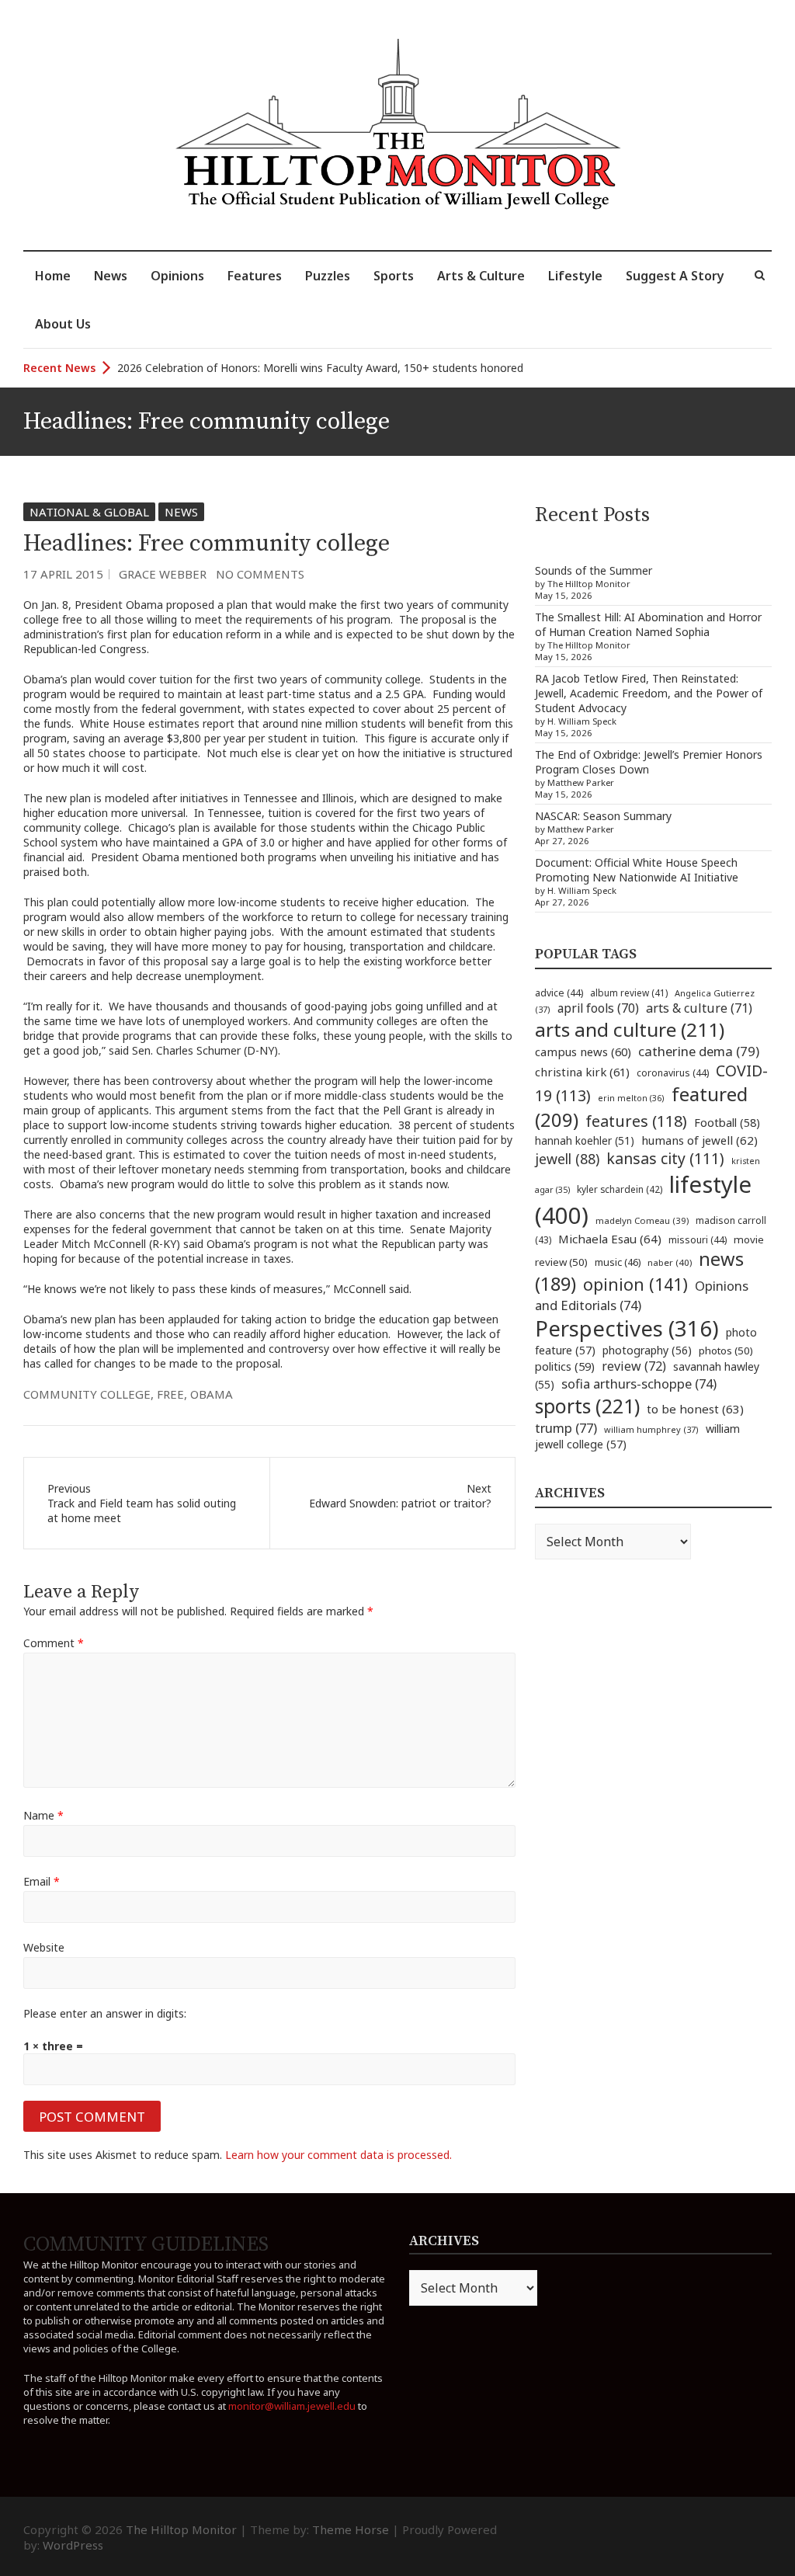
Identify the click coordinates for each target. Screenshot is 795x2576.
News (111, 276)
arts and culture (630, 1029)
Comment (54, 1643)
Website (44, 1947)
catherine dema (699, 1051)
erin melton (631, 1098)
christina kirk (582, 1072)
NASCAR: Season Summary (603, 816)
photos (726, 1351)
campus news (583, 1052)
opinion (635, 1284)
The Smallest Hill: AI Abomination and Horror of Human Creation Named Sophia (648, 624)
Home (53, 276)
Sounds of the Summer (594, 570)
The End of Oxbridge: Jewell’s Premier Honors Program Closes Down (649, 762)
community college (87, 1394)
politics (565, 1366)
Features (255, 276)
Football (727, 1123)
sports (587, 1406)
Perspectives (627, 1328)
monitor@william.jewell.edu (292, 2406)
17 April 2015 (63, 574)
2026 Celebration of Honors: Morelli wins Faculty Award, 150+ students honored (320, 368)
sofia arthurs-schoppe (639, 1384)
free (170, 1394)
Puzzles (328, 276)
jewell (567, 1159)
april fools (598, 1008)
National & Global (89, 512)
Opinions (177, 276)
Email (42, 1881)
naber (670, 1262)
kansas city (665, 1158)
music (618, 1262)
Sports (394, 276)
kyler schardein (620, 1189)
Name (43, 1815)
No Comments (260, 574)
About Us (63, 324)
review (634, 1366)
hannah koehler (585, 1141)
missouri (698, 1240)
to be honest (695, 1409)
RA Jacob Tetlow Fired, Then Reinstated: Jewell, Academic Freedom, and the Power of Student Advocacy (649, 693)
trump (566, 1428)
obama (212, 1394)
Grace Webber (163, 574)
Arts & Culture (481, 276)
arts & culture (699, 1008)
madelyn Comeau (642, 1220)
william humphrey (651, 1429)
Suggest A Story (675, 276)
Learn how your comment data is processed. (338, 2155)
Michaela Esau (610, 1239)
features (636, 1121)
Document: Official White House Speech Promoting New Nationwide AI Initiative (637, 870)
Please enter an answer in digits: (105, 2013)
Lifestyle (575, 276)
